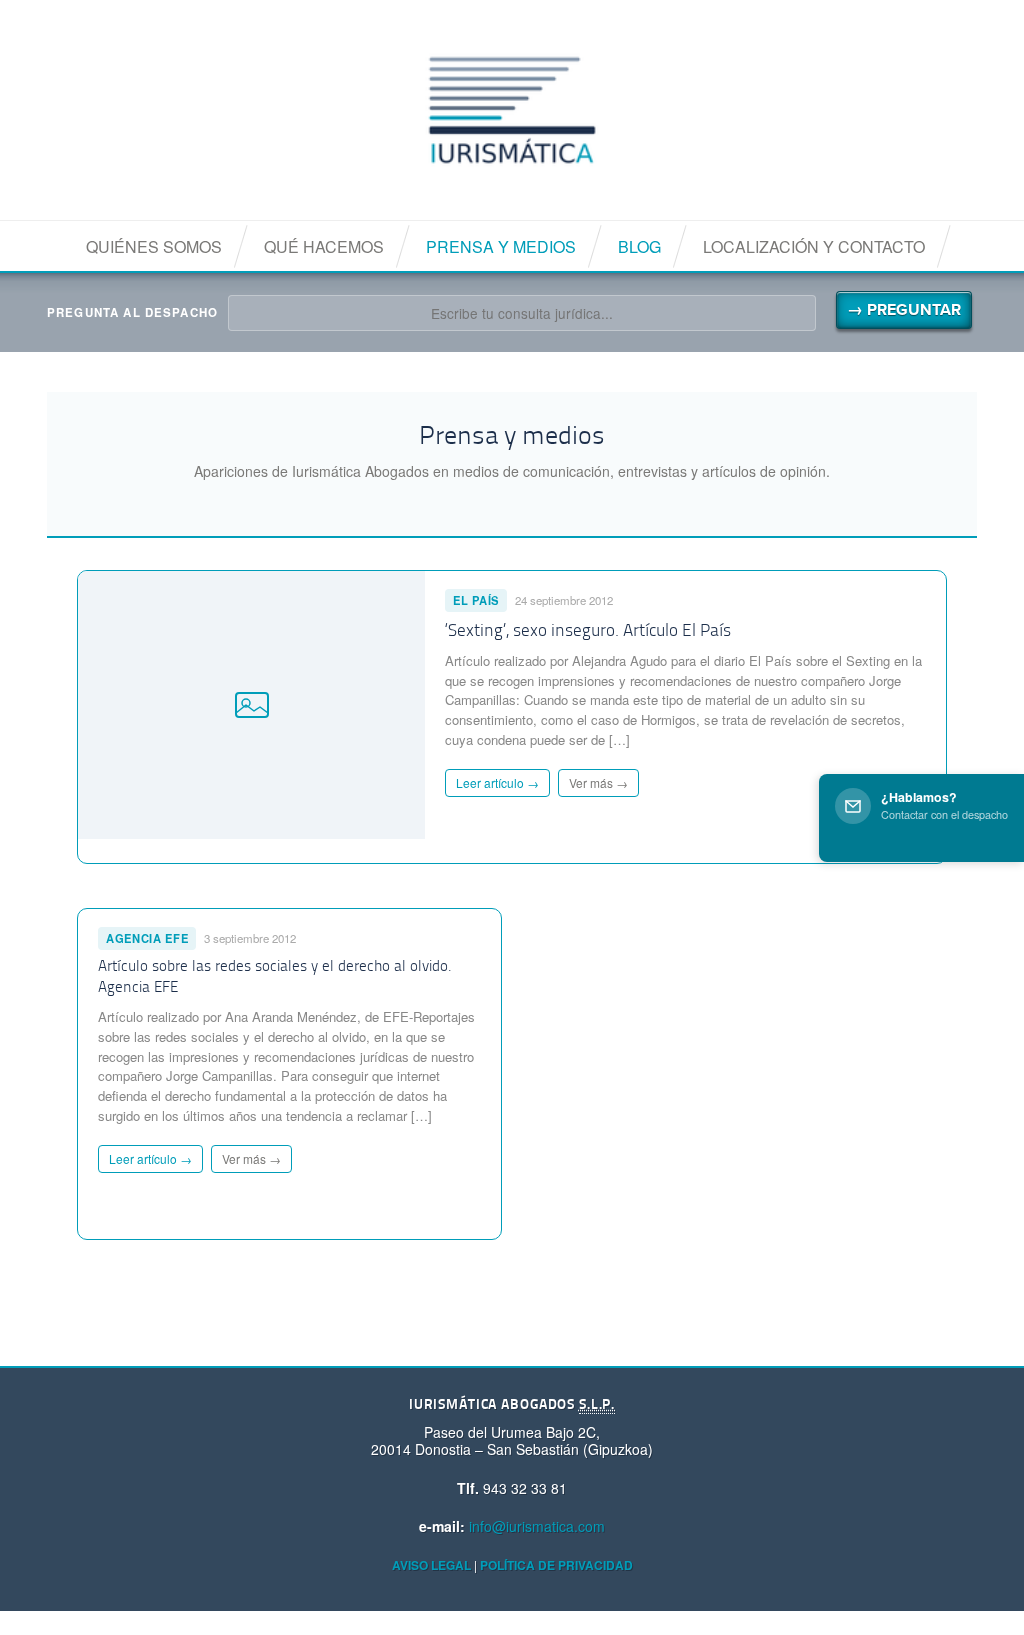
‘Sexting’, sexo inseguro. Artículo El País (588, 631)
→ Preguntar (904, 310)
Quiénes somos (154, 246)
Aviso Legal (431, 1565)
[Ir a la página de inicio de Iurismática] (512, 110)
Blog (639, 246)
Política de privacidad (556, 1565)
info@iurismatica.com (537, 1526)
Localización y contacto (814, 246)
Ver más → (598, 782)
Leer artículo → (497, 782)
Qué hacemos (324, 246)
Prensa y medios (501, 246)
